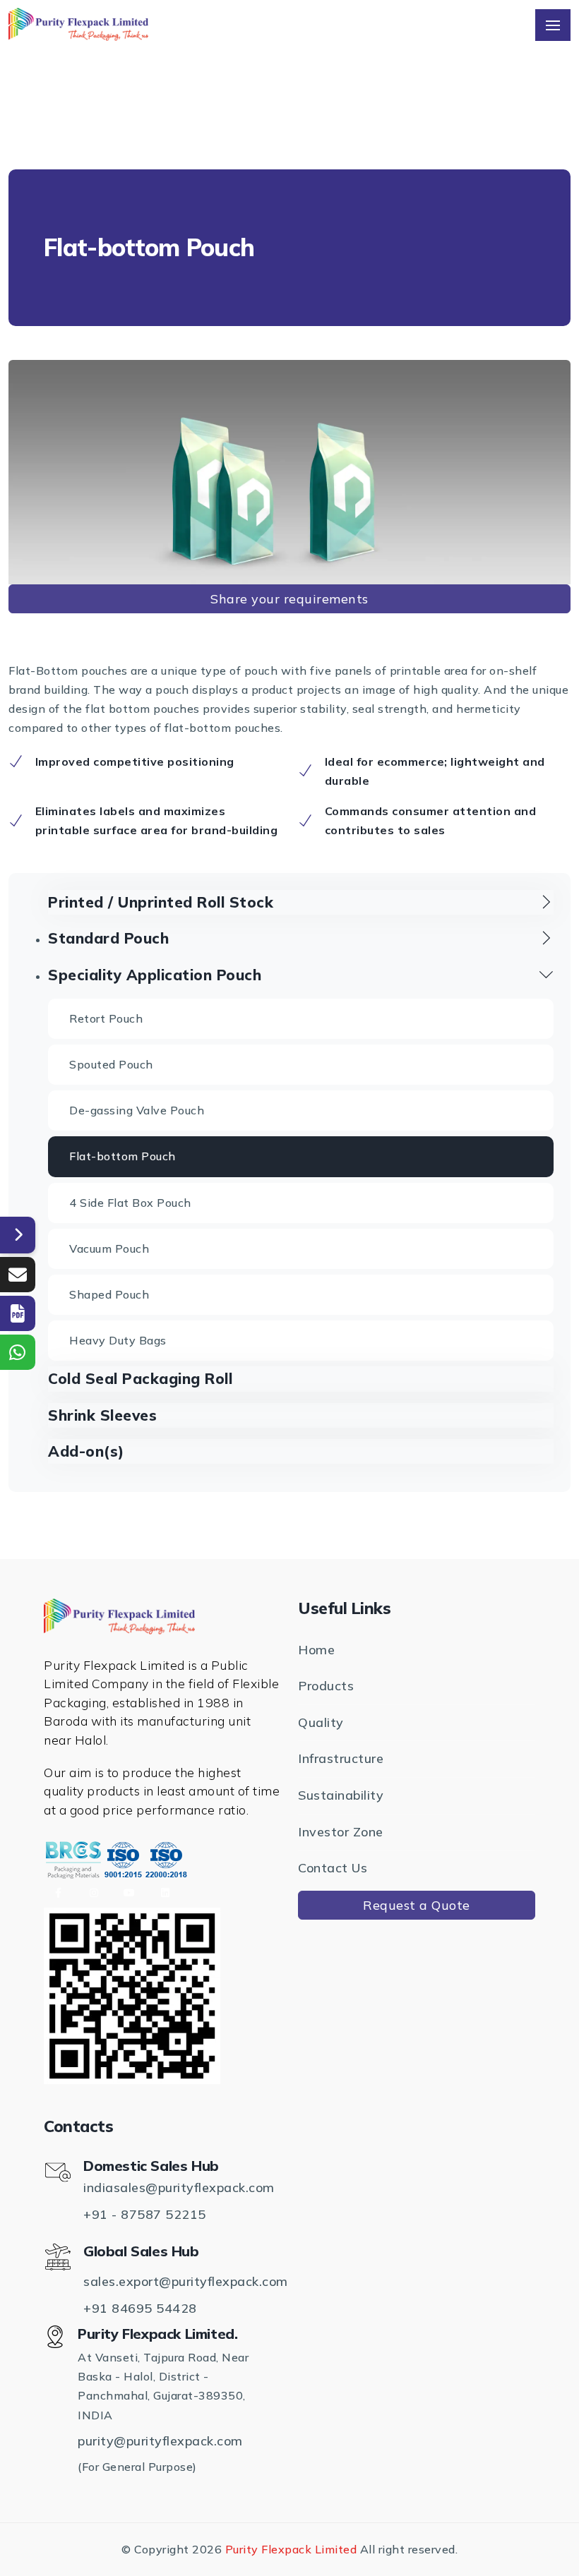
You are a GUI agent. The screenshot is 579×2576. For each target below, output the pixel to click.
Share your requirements (289, 599)
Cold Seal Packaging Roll (140, 1378)
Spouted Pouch (111, 1064)
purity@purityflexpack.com (160, 2441)
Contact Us (333, 1868)
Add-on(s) (86, 1451)
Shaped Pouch (109, 1294)
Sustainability (341, 1795)
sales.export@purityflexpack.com (186, 2281)
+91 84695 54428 (140, 2308)
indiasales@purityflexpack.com (179, 2187)
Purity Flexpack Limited (291, 2549)
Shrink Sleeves (102, 1415)
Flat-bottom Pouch (123, 1156)
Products (326, 1686)
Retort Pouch (106, 1018)
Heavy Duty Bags (118, 1340)
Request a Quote (417, 1905)
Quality (321, 1722)
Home (316, 1650)
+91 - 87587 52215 (145, 2214)
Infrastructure (341, 1758)
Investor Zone (341, 1832)
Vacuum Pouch (109, 1248)
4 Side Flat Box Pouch (130, 1203)
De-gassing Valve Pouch (137, 1110)
